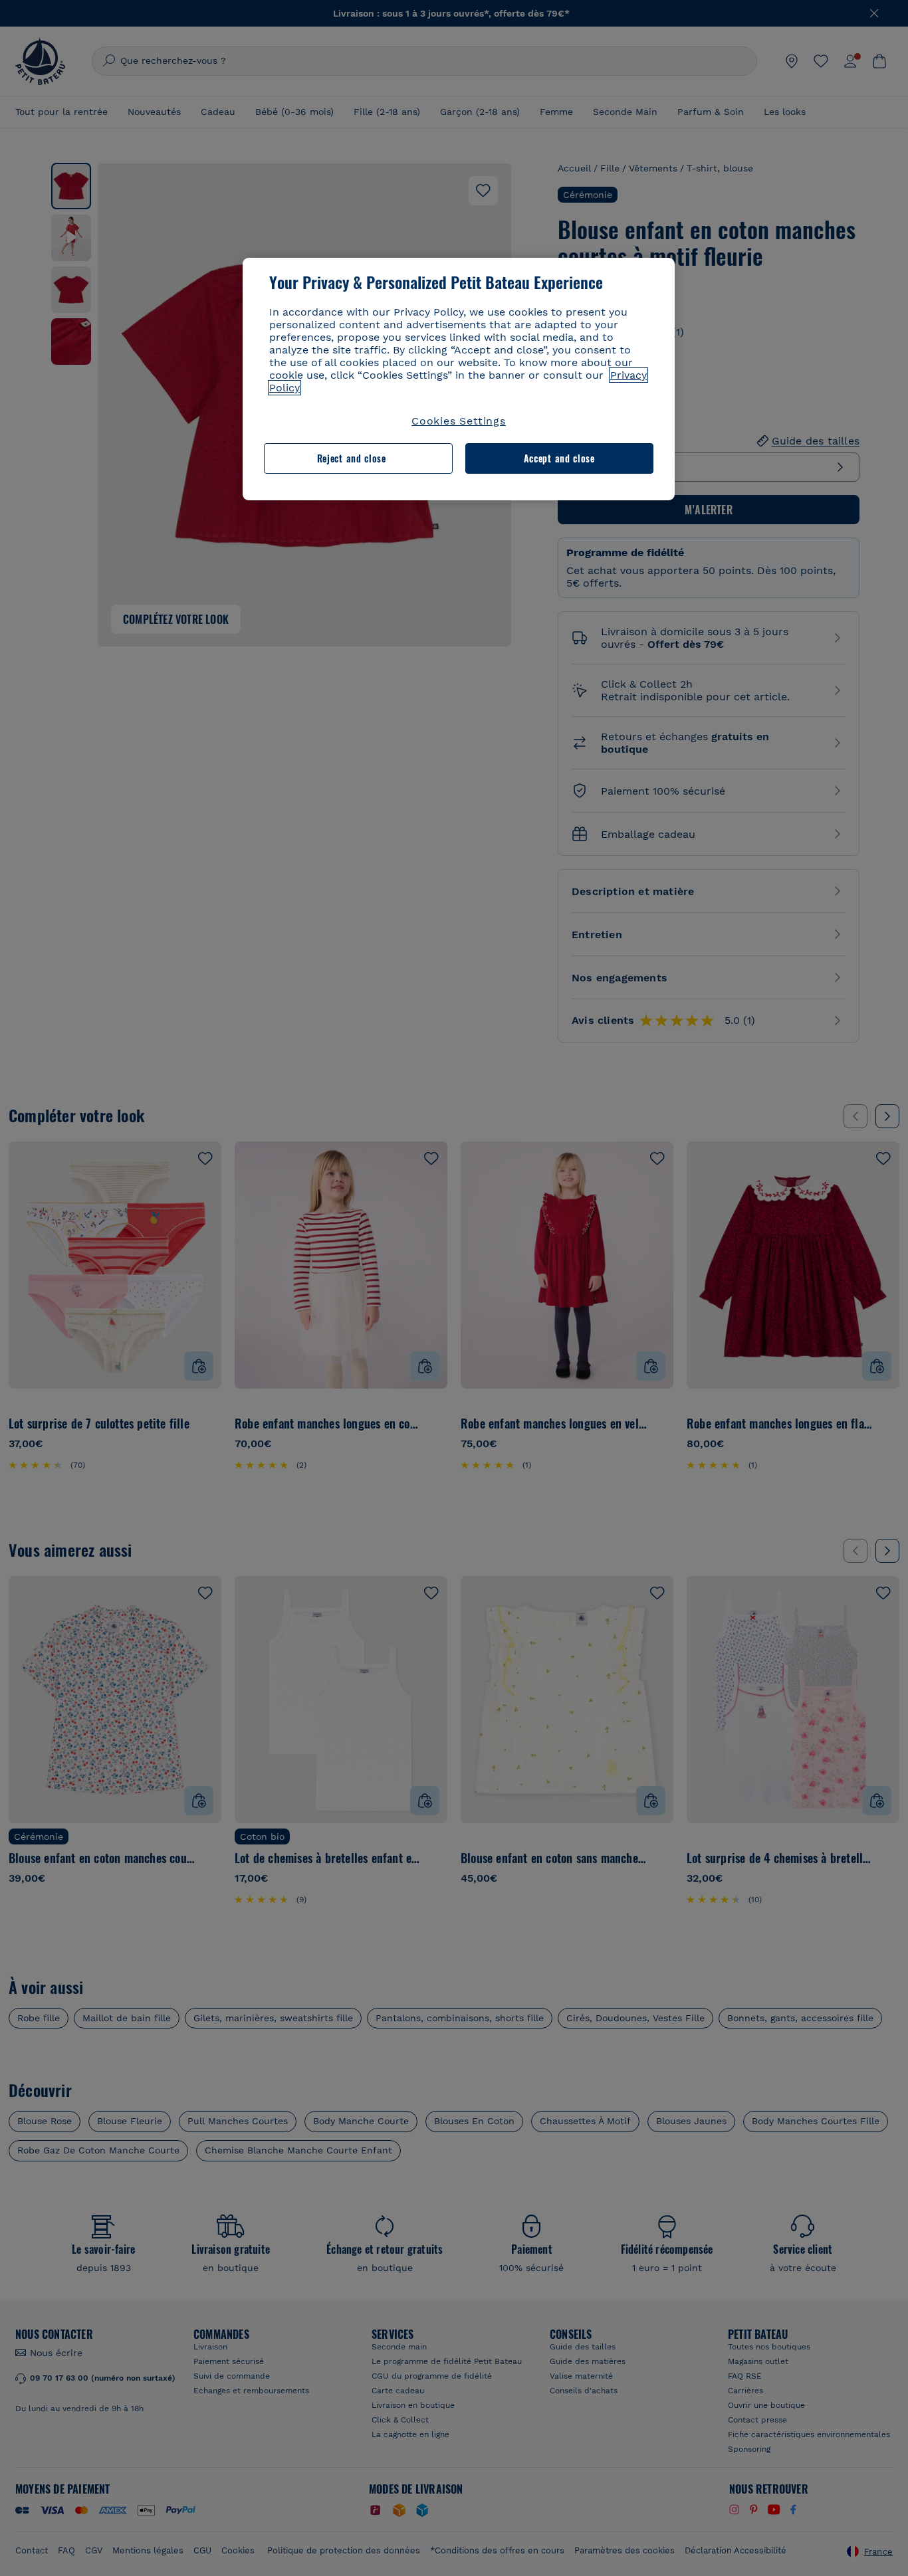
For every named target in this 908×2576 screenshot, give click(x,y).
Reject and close (352, 458)
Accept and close (559, 458)
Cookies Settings (459, 421)
